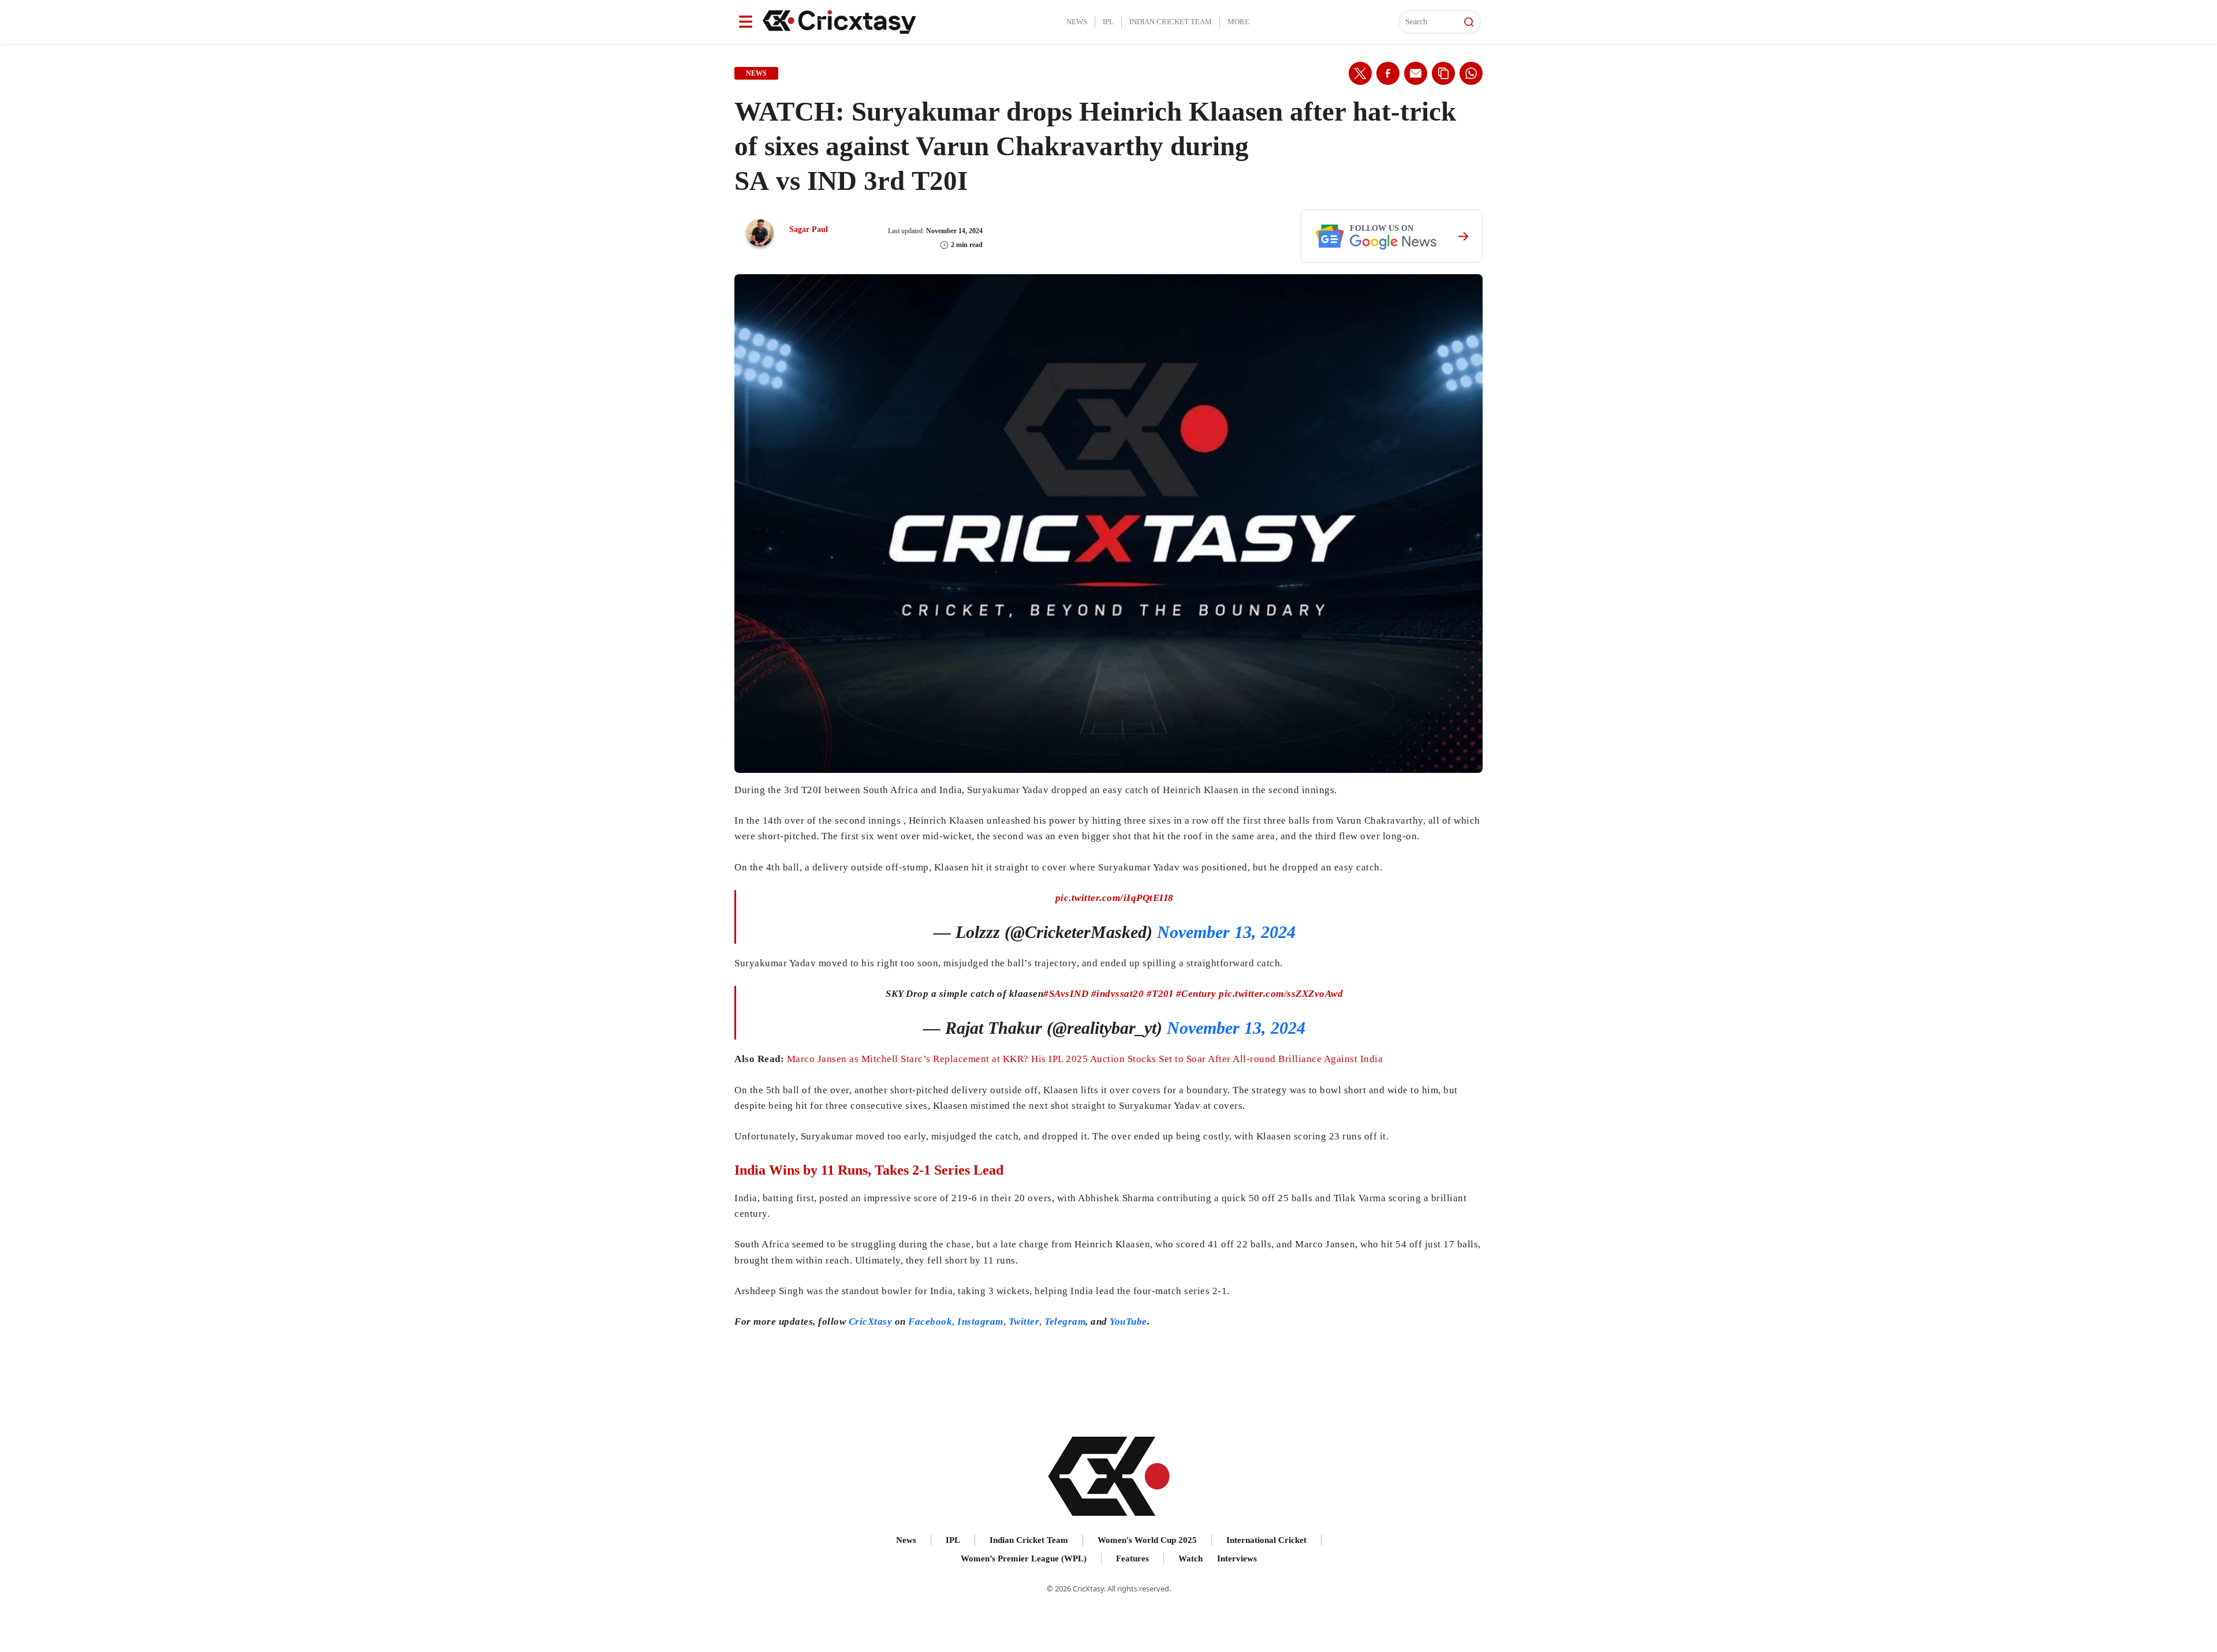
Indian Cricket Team (1171, 22)
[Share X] (1360, 73)
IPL (1108, 22)
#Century (1196, 994)
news (756, 73)
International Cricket (1266, 1540)
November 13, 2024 (1226, 932)
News (1077, 22)
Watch (1190, 1558)
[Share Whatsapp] (1471, 73)
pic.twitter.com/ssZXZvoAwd (1281, 994)
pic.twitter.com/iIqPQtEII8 (1115, 898)
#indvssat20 (1118, 994)
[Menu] (746, 22)
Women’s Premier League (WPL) (1024, 1558)
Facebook (930, 1322)
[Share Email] (1416, 73)
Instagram (980, 1322)
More (1238, 22)
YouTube (1128, 1322)
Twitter (1024, 1322)
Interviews (1237, 1558)
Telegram (1065, 1322)
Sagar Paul (809, 229)
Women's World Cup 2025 (1147, 1540)
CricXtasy (871, 1322)
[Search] (1469, 22)
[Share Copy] (1443, 73)
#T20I (1160, 994)
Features (1132, 1558)
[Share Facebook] (1388, 73)
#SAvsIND (1066, 994)
